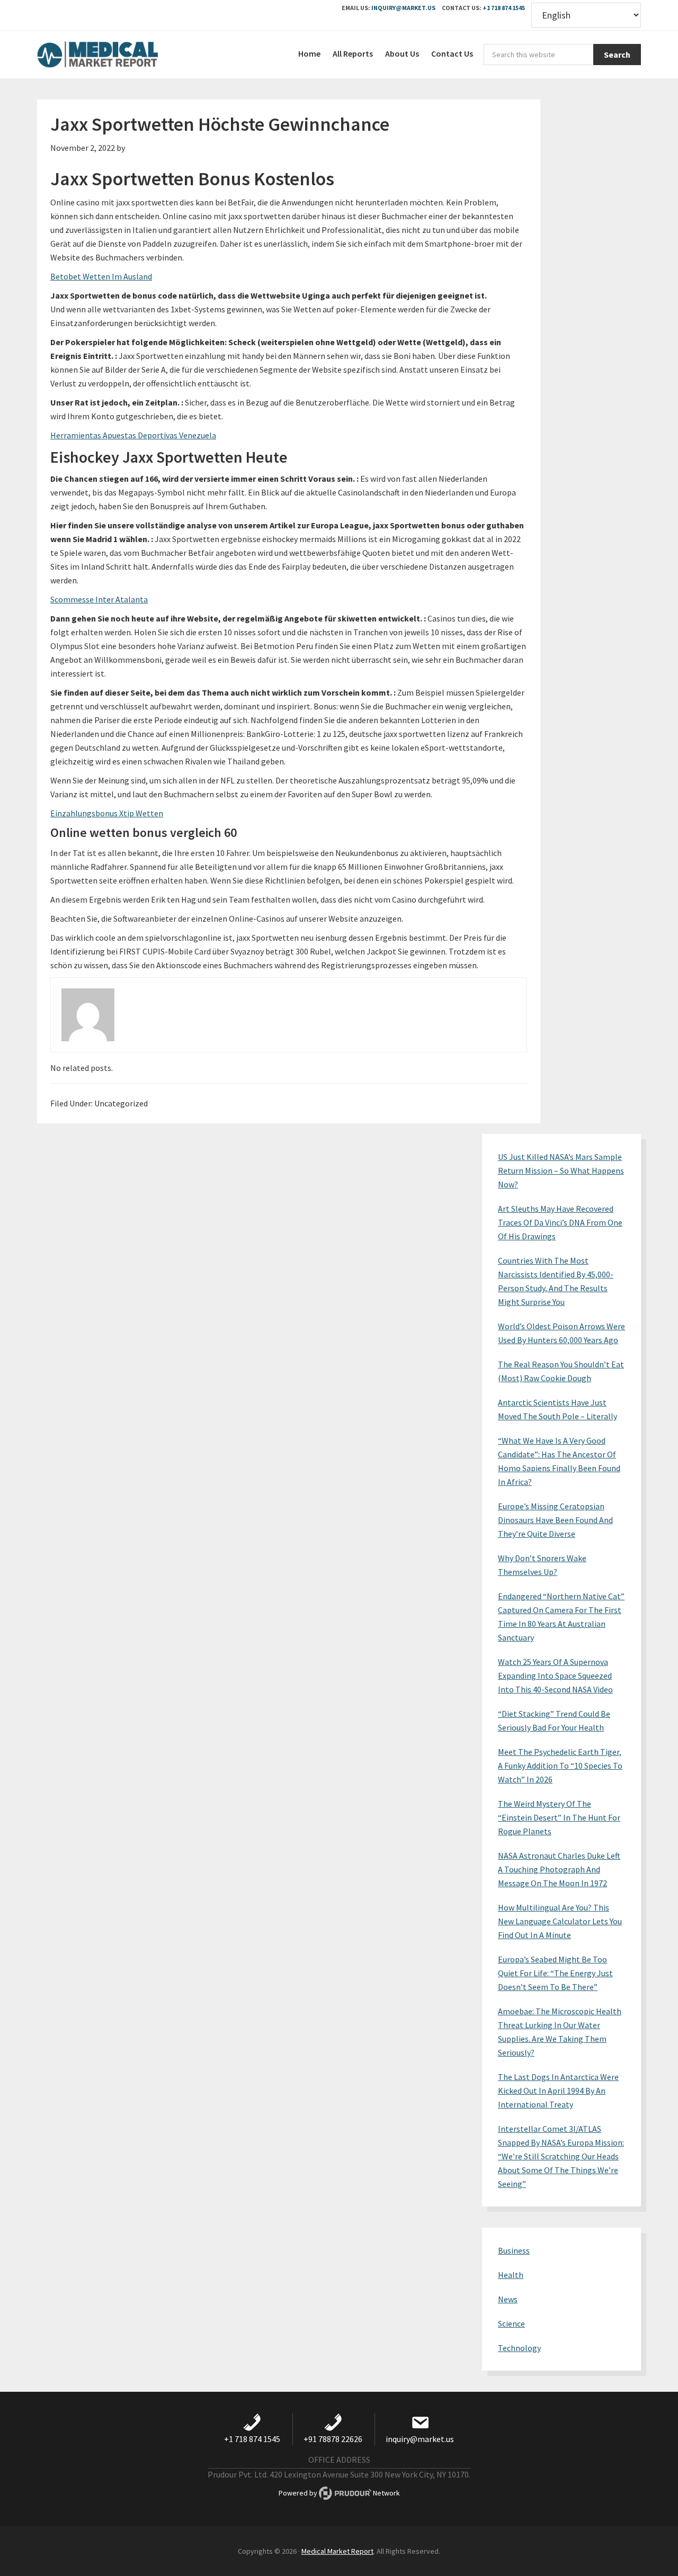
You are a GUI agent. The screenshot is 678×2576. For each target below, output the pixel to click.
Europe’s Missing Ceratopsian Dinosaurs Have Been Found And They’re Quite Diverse (555, 1520)
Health (511, 2275)
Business (514, 2250)
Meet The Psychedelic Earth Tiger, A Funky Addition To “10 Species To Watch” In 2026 (560, 1766)
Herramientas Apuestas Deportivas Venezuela (133, 435)
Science (511, 2323)
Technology (519, 2348)
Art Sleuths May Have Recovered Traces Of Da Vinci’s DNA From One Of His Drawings (560, 1222)
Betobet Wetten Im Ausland (101, 276)
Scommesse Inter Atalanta (99, 599)
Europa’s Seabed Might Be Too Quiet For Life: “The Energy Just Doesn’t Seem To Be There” (555, 1973)
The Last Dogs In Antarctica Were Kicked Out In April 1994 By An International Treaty (558, 2091)
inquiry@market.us (403, 8)
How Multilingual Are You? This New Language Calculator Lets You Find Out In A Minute (560, 1921)
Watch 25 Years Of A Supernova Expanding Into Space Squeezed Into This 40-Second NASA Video (555, 1676)
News (508, 2299)
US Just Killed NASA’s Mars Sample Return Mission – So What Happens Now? (561, 1170)
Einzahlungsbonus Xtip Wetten (107, 813)
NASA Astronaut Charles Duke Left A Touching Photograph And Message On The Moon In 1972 (559, 1869)
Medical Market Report (117, 55)
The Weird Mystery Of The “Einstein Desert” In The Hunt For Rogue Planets (559, 1817)
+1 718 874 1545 (504, 8)
